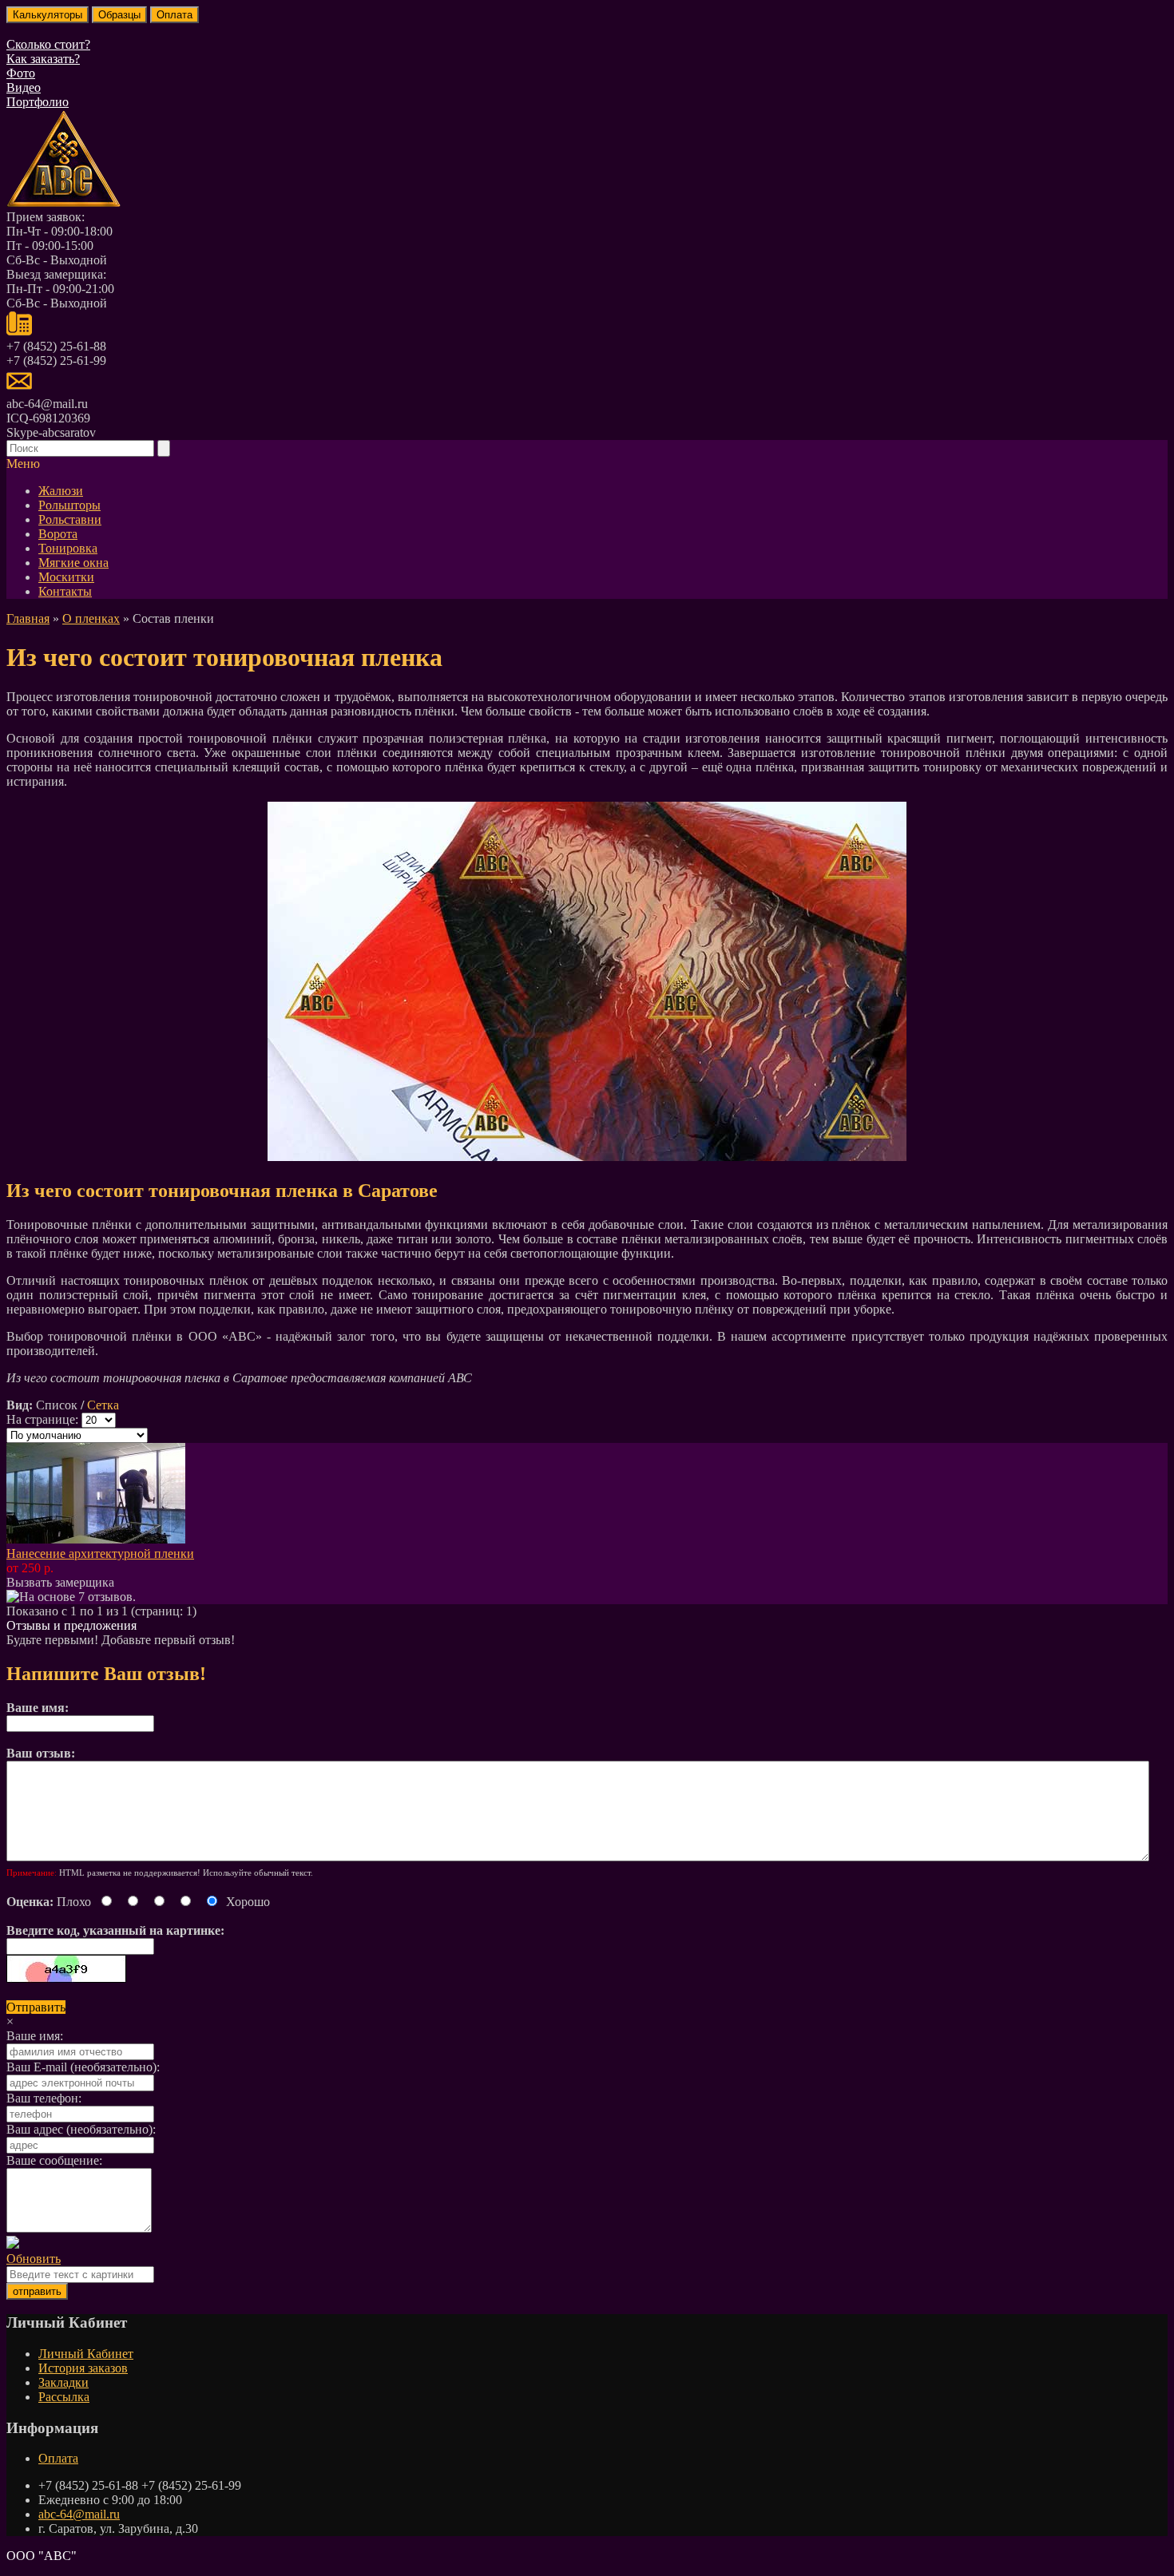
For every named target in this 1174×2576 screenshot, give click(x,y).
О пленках (91, 618)
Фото (21, 73)
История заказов (83, 2368)
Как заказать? (43, 59)
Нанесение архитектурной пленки (100, 1554)
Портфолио (38, 102)
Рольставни (70, 519)
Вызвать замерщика (60, 1582)
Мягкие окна (73, 563)
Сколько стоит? (48, 44)
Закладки (63, 2382)
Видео (24, 87)
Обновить (34, 2259)
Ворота (58, 534)
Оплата (58, 2458)
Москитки (66, 577)
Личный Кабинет (86, 2354)
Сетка (103, 1405)
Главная (28, 618)
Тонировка (68, 548)
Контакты (65, 591)
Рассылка (64, 2397)
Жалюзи (61, 491)
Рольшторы (69, 505)
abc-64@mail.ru (79, 2514)
